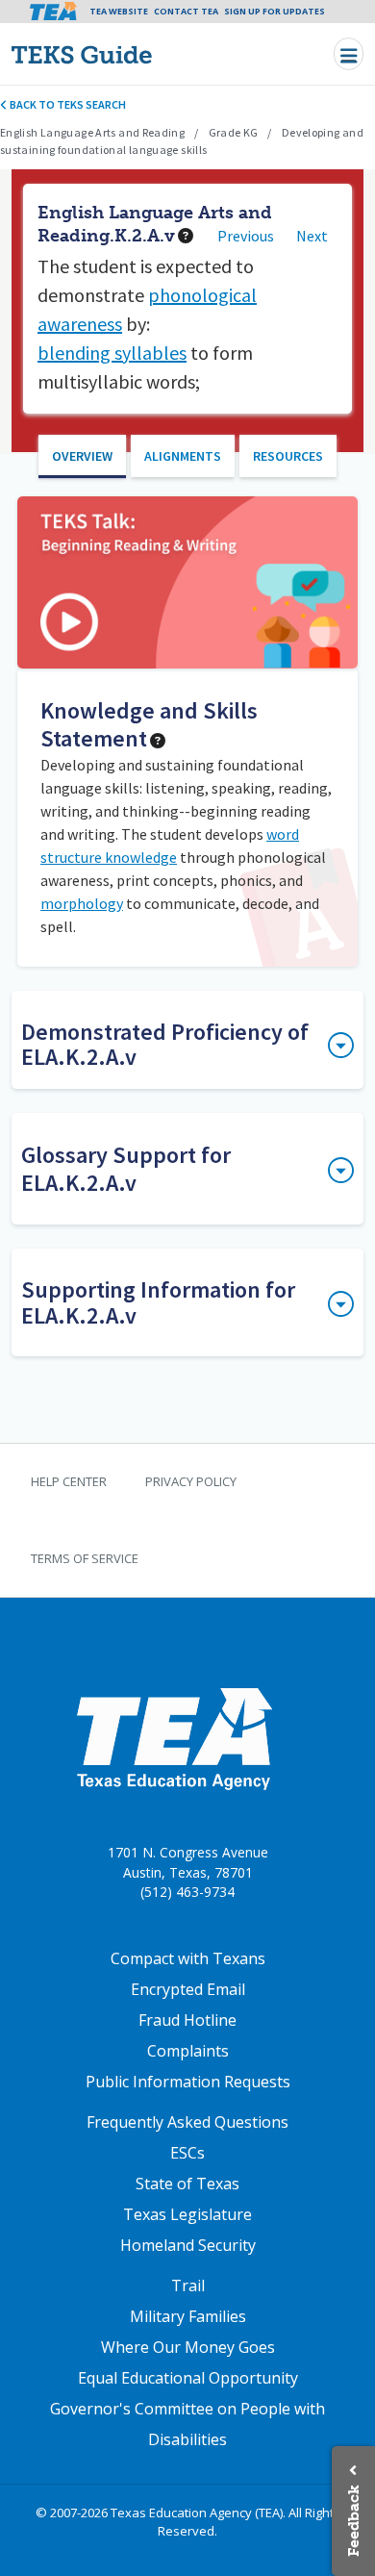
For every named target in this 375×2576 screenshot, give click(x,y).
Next (312, 236)
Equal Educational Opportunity (188, 2378)
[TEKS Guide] (123, 54)
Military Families (188, 2316)
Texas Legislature (187, 2214)
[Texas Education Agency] (174, 1738)
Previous (246, 236)
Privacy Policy (191, 1481)
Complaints (188, 2051)
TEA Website (119, 11)
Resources (288, 456)
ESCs (187, 2153)
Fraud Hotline (187, 2020)
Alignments (183, 456)
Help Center (69, 1481)
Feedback (353, 2521)
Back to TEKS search (67, 104)
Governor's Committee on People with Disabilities (187, 2424)
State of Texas (187, 2184)
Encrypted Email (188, 1989)
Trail (188, 2286)
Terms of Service (85, 1558)
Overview (82, 456)
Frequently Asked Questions (187, 2122)
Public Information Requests (188, 2082)
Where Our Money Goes (188, 2347)
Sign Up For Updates (275, 11)
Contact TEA (186, 11)
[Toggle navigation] (349, 53)
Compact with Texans (188, 1958)
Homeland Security (188, 2245)
